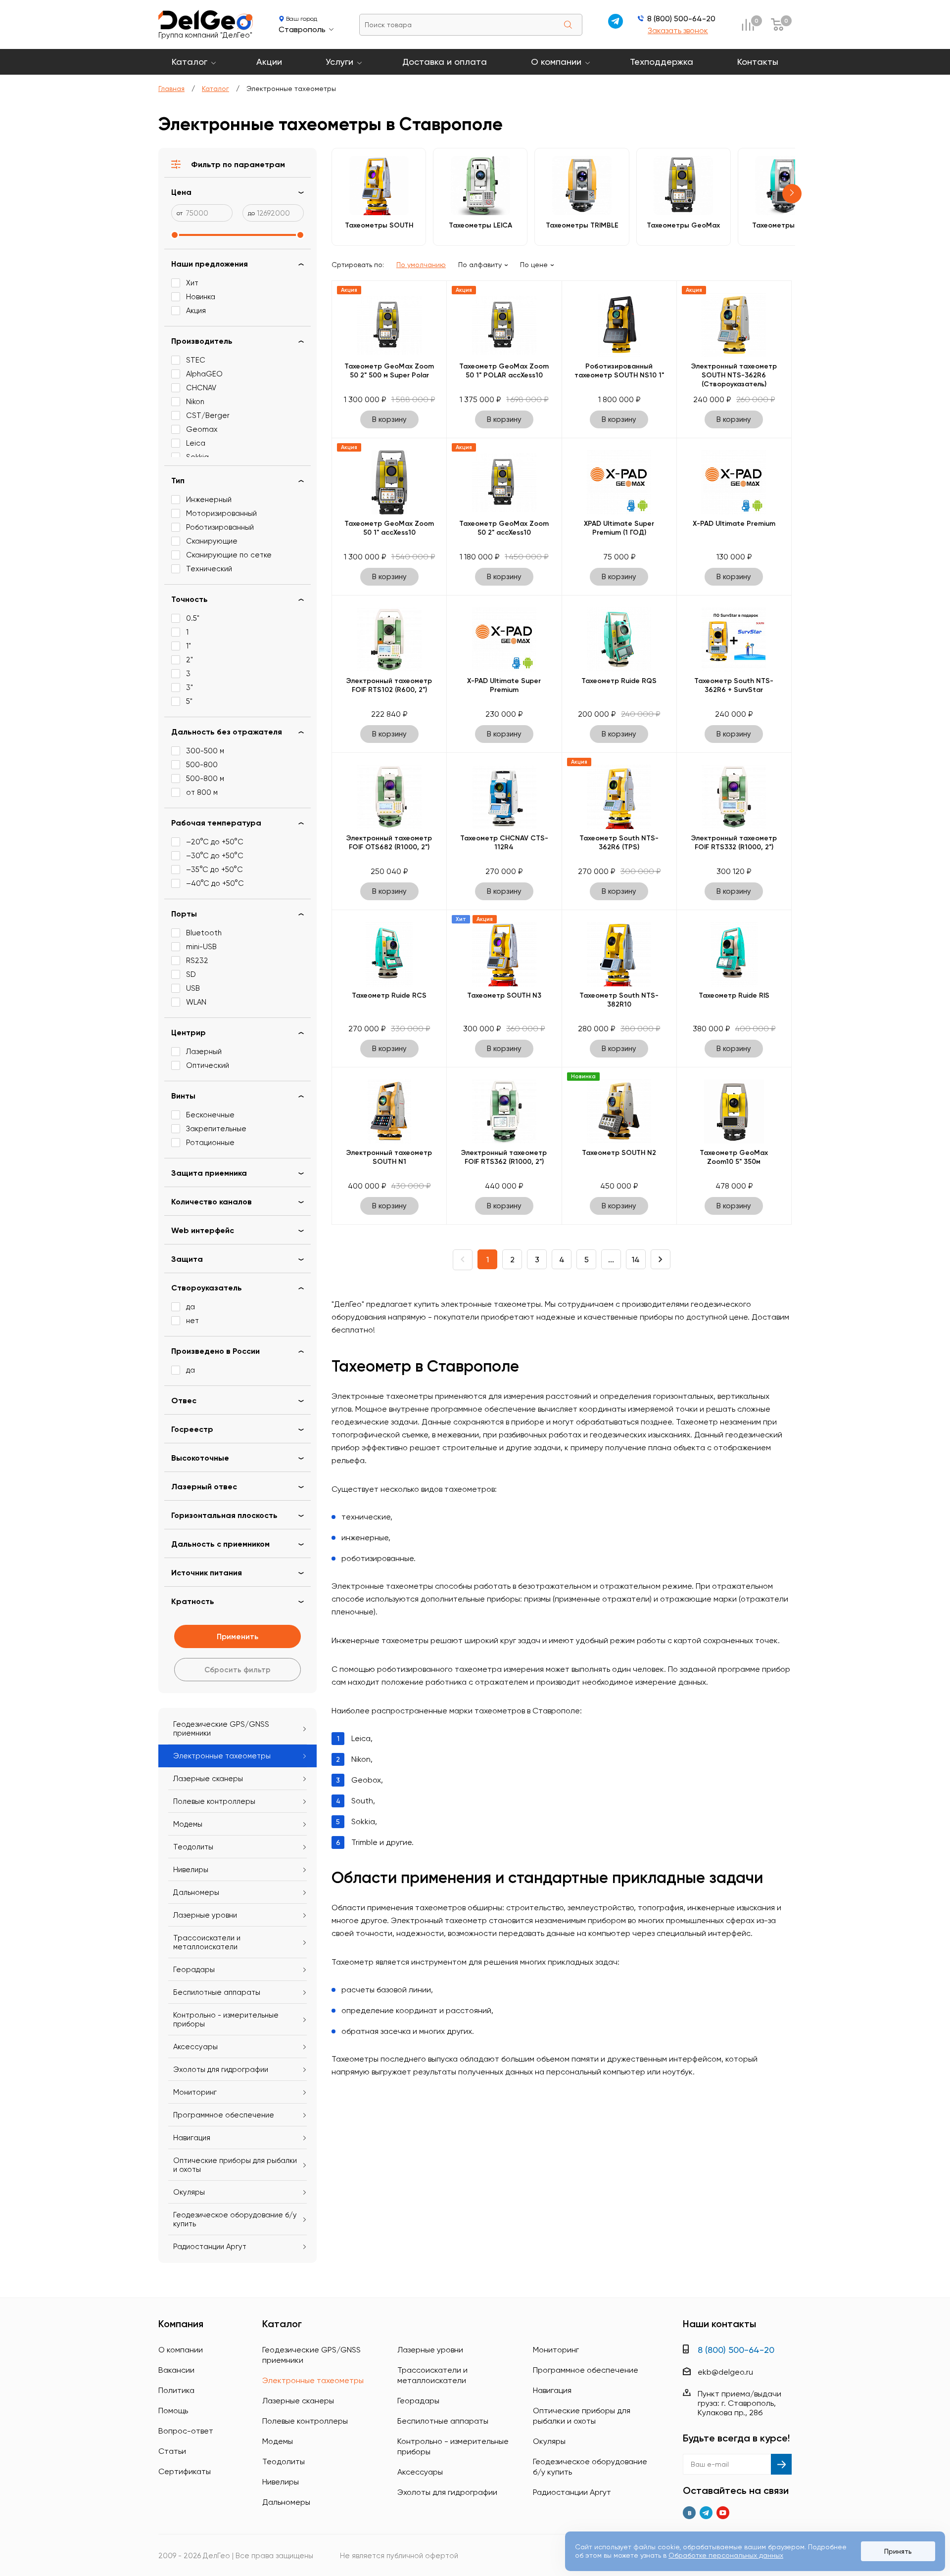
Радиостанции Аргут (210, 2247)
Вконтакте (689, 2513)
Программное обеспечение (224, 2115)
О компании (556, 62)
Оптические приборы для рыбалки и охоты (235, 2165)
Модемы (188, 1824)
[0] (748, 24)
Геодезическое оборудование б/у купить (235, 2219)
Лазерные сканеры (208, 1779)
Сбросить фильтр (237, 1670)
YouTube (723, 2513)
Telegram (706, 2513)
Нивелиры (191, 1870)
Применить (237, 1636)
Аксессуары (195, 2047)
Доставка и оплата (445, 62)
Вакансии (176, 2370)
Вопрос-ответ (186, 2431)
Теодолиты (193, 1847)
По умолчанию (421, 265)
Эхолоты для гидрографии (221, 2070)
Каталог (190, 62)
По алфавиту (480, 265)
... (611, 1260)
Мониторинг (195, 2092)
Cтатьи (172, 2451)
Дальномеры (196, 1892)
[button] (792, 194)
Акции (269, 62)
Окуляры (189, 2192)
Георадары (194, 1970)
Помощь (173, 2411)
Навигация (192, 2138)
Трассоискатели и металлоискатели (207, 1942)
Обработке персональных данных (726, 2555)
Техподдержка (662, 62)
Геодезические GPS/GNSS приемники (221, 1729)
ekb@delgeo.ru (725, 2372)
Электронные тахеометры (222, 1756)
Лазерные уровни (205, 1915)
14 (636, 1260)
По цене (534, 265)
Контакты (758, 62)
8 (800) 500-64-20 (681, 19)
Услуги (339, 62)
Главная (171, 89)
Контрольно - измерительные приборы (226, 2020)
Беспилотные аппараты (217, 1992)
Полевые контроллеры (214, 1801)
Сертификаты (185, 2471)
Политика (176, 2390)
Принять (898, 2551)
